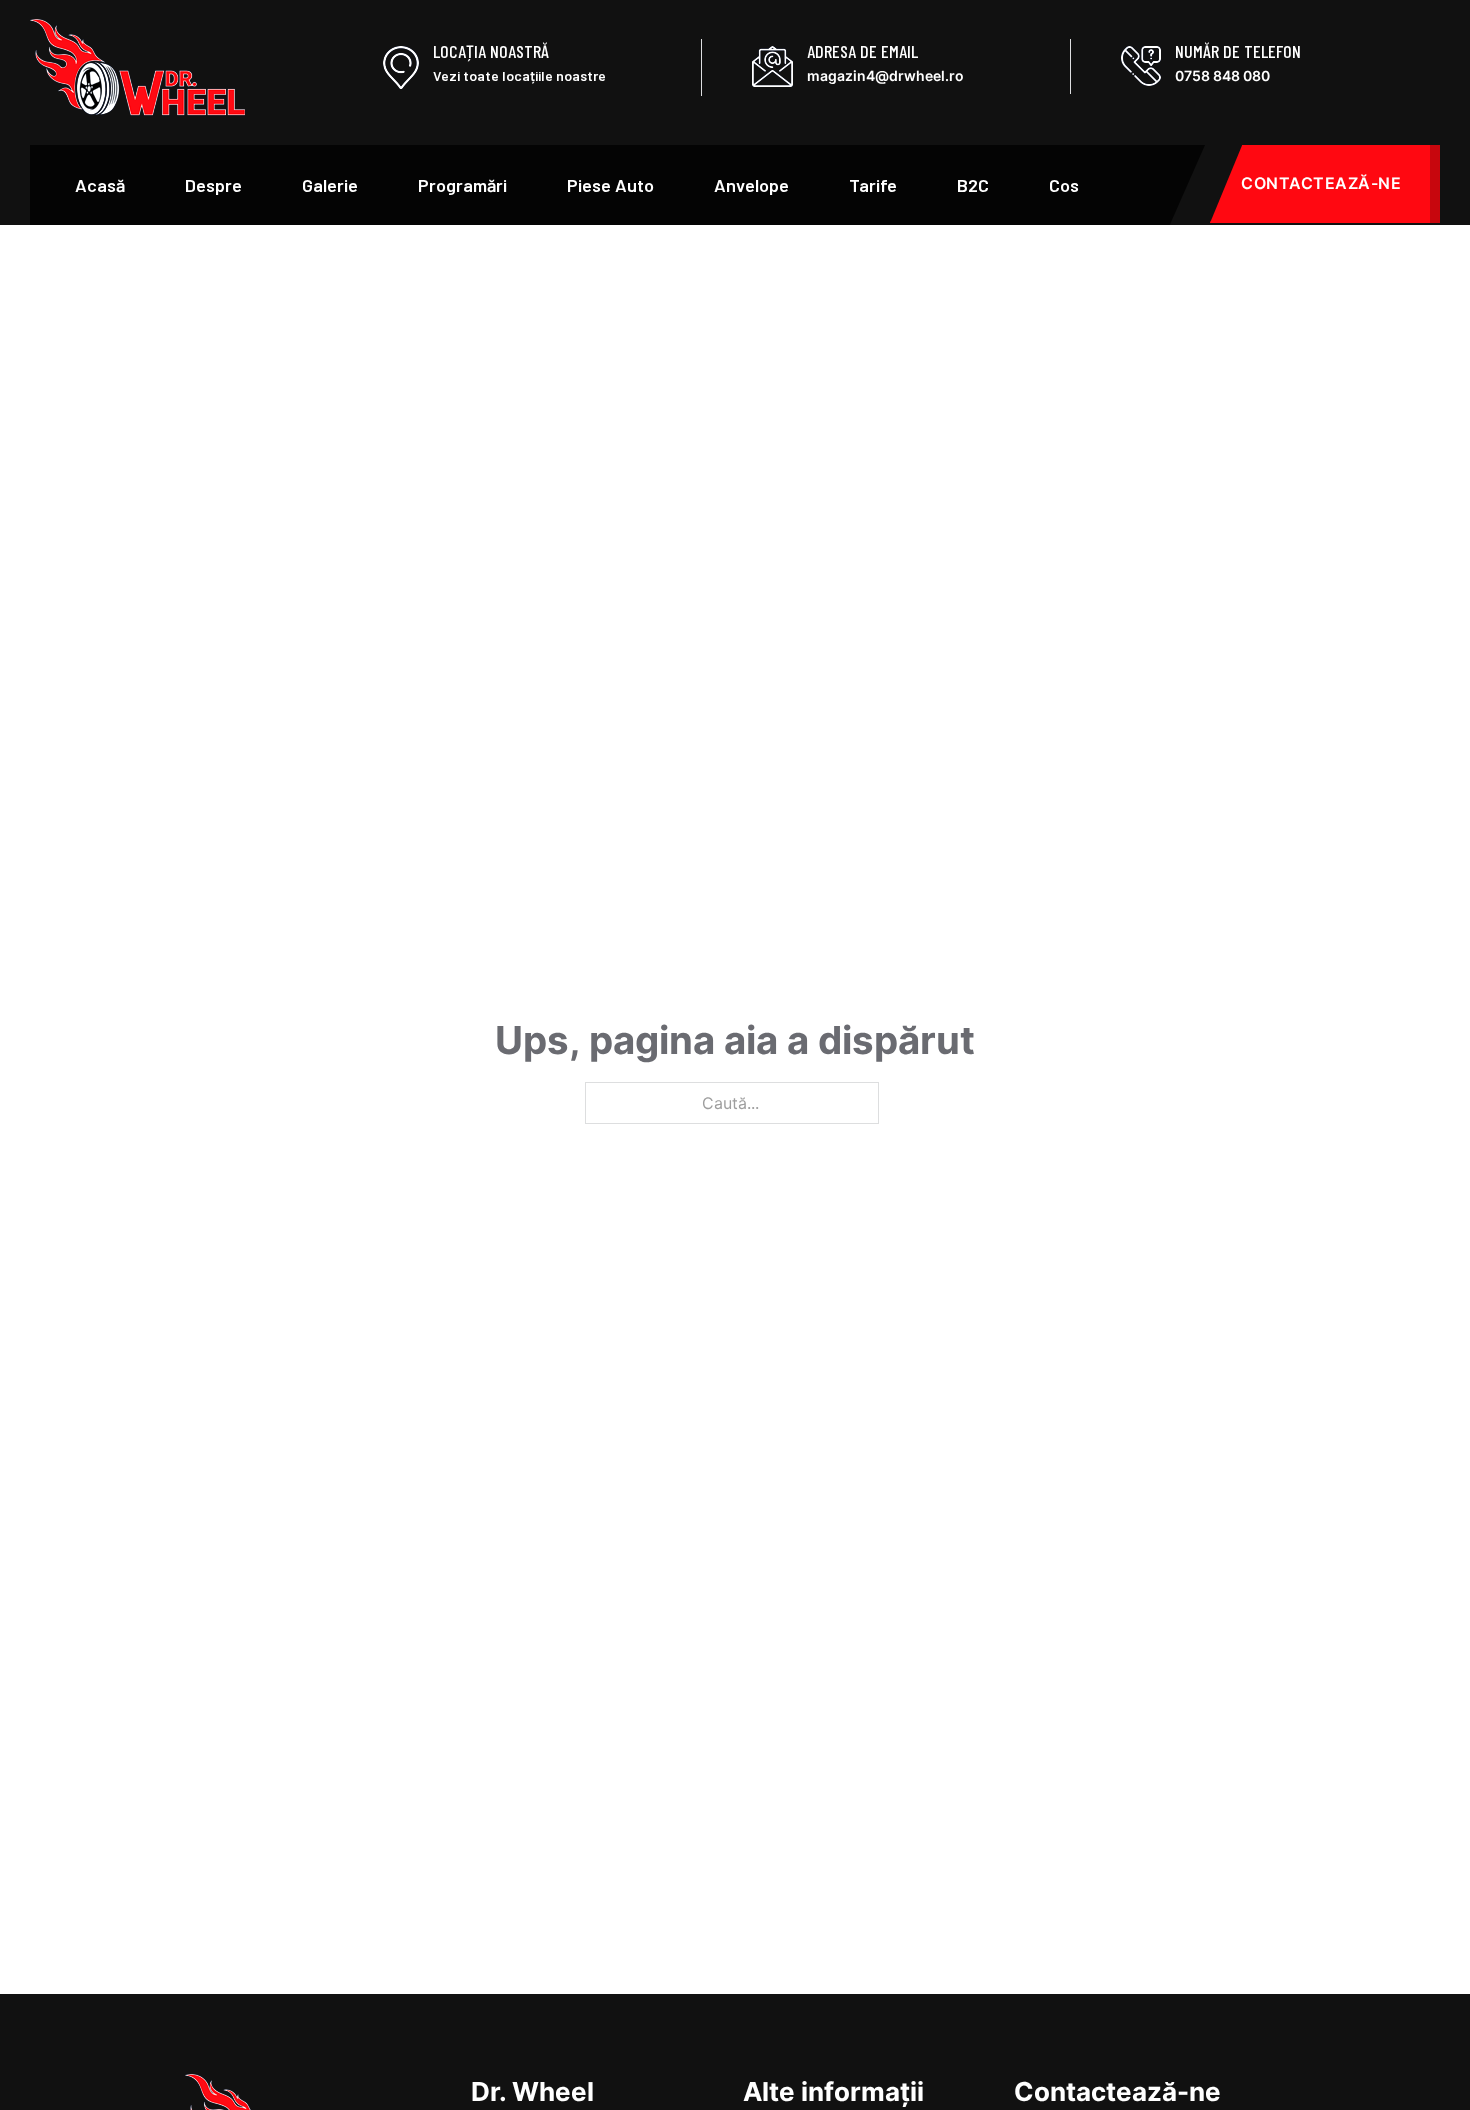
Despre (213, 185)
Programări (462, 185)
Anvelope (751, 185)
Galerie (330, 185)
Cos (1064, 185)
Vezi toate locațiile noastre (519, 75)
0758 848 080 (1222, 75)
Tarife (873, 185)
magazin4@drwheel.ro (885, 75)
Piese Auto (610, 185)
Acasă (100, 185)
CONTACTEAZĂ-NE (1321, 183)
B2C (973, 185)
